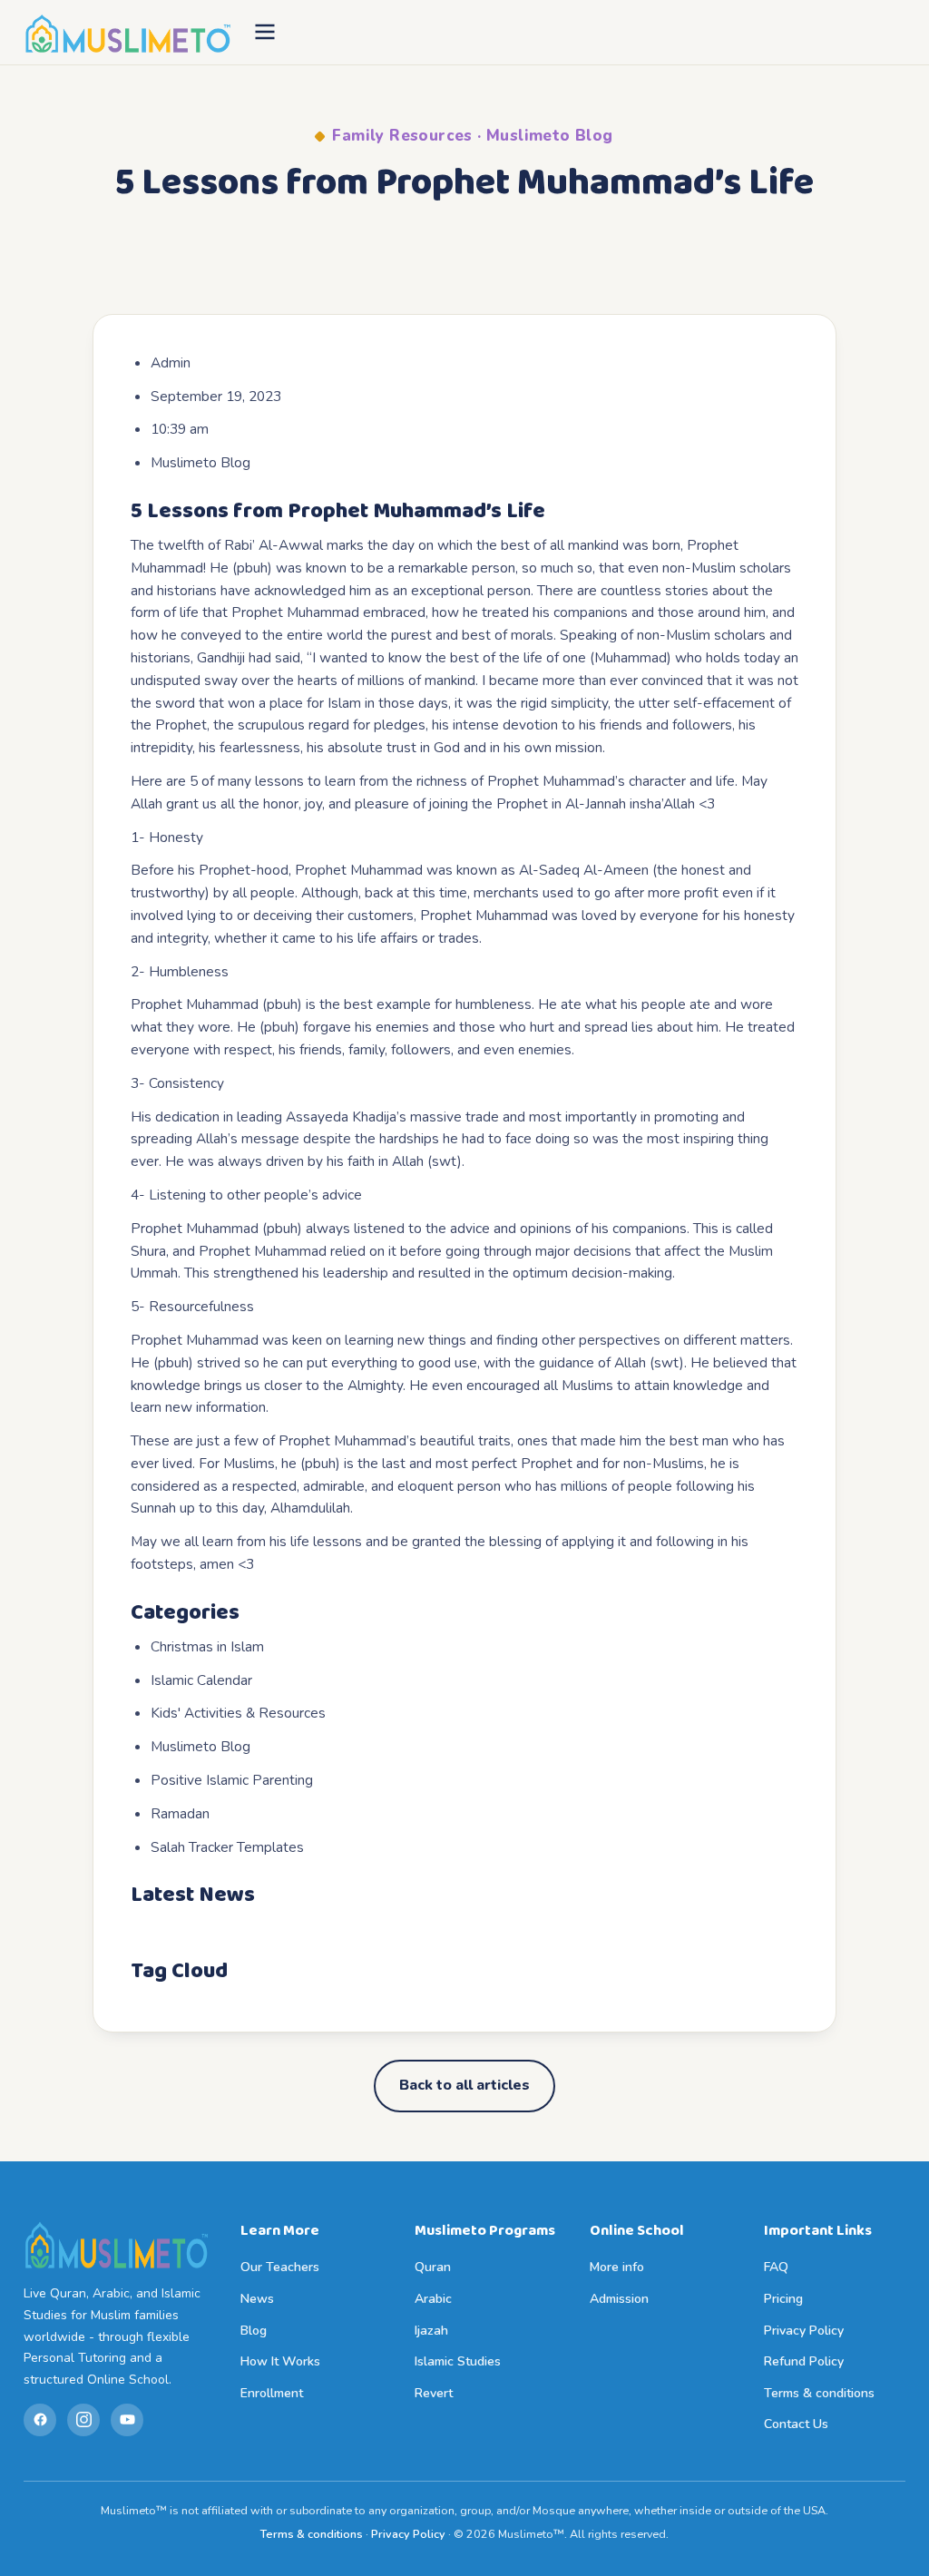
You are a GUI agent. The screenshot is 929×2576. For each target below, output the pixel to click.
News (257, 2299)
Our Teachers (280, 2267)
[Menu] (265, 33)
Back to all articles (464, 2085)
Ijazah (431, 2331)
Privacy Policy (804, 2331)
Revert (434, 2393)
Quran (433, 2267)
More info (617, 2267)
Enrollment (272, 2393)
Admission (619, 2299)
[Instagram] (83, 2420)
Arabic (433, 2299)
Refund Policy (804, 2361)
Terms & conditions (819, 2393)
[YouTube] (127, 2420)
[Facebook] (40, 2420)
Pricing (783, 2299)
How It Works (280, 2361)
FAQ (776, 2267)
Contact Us (796, 2424)
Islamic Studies (458, 2361)
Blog (254, 2331)
